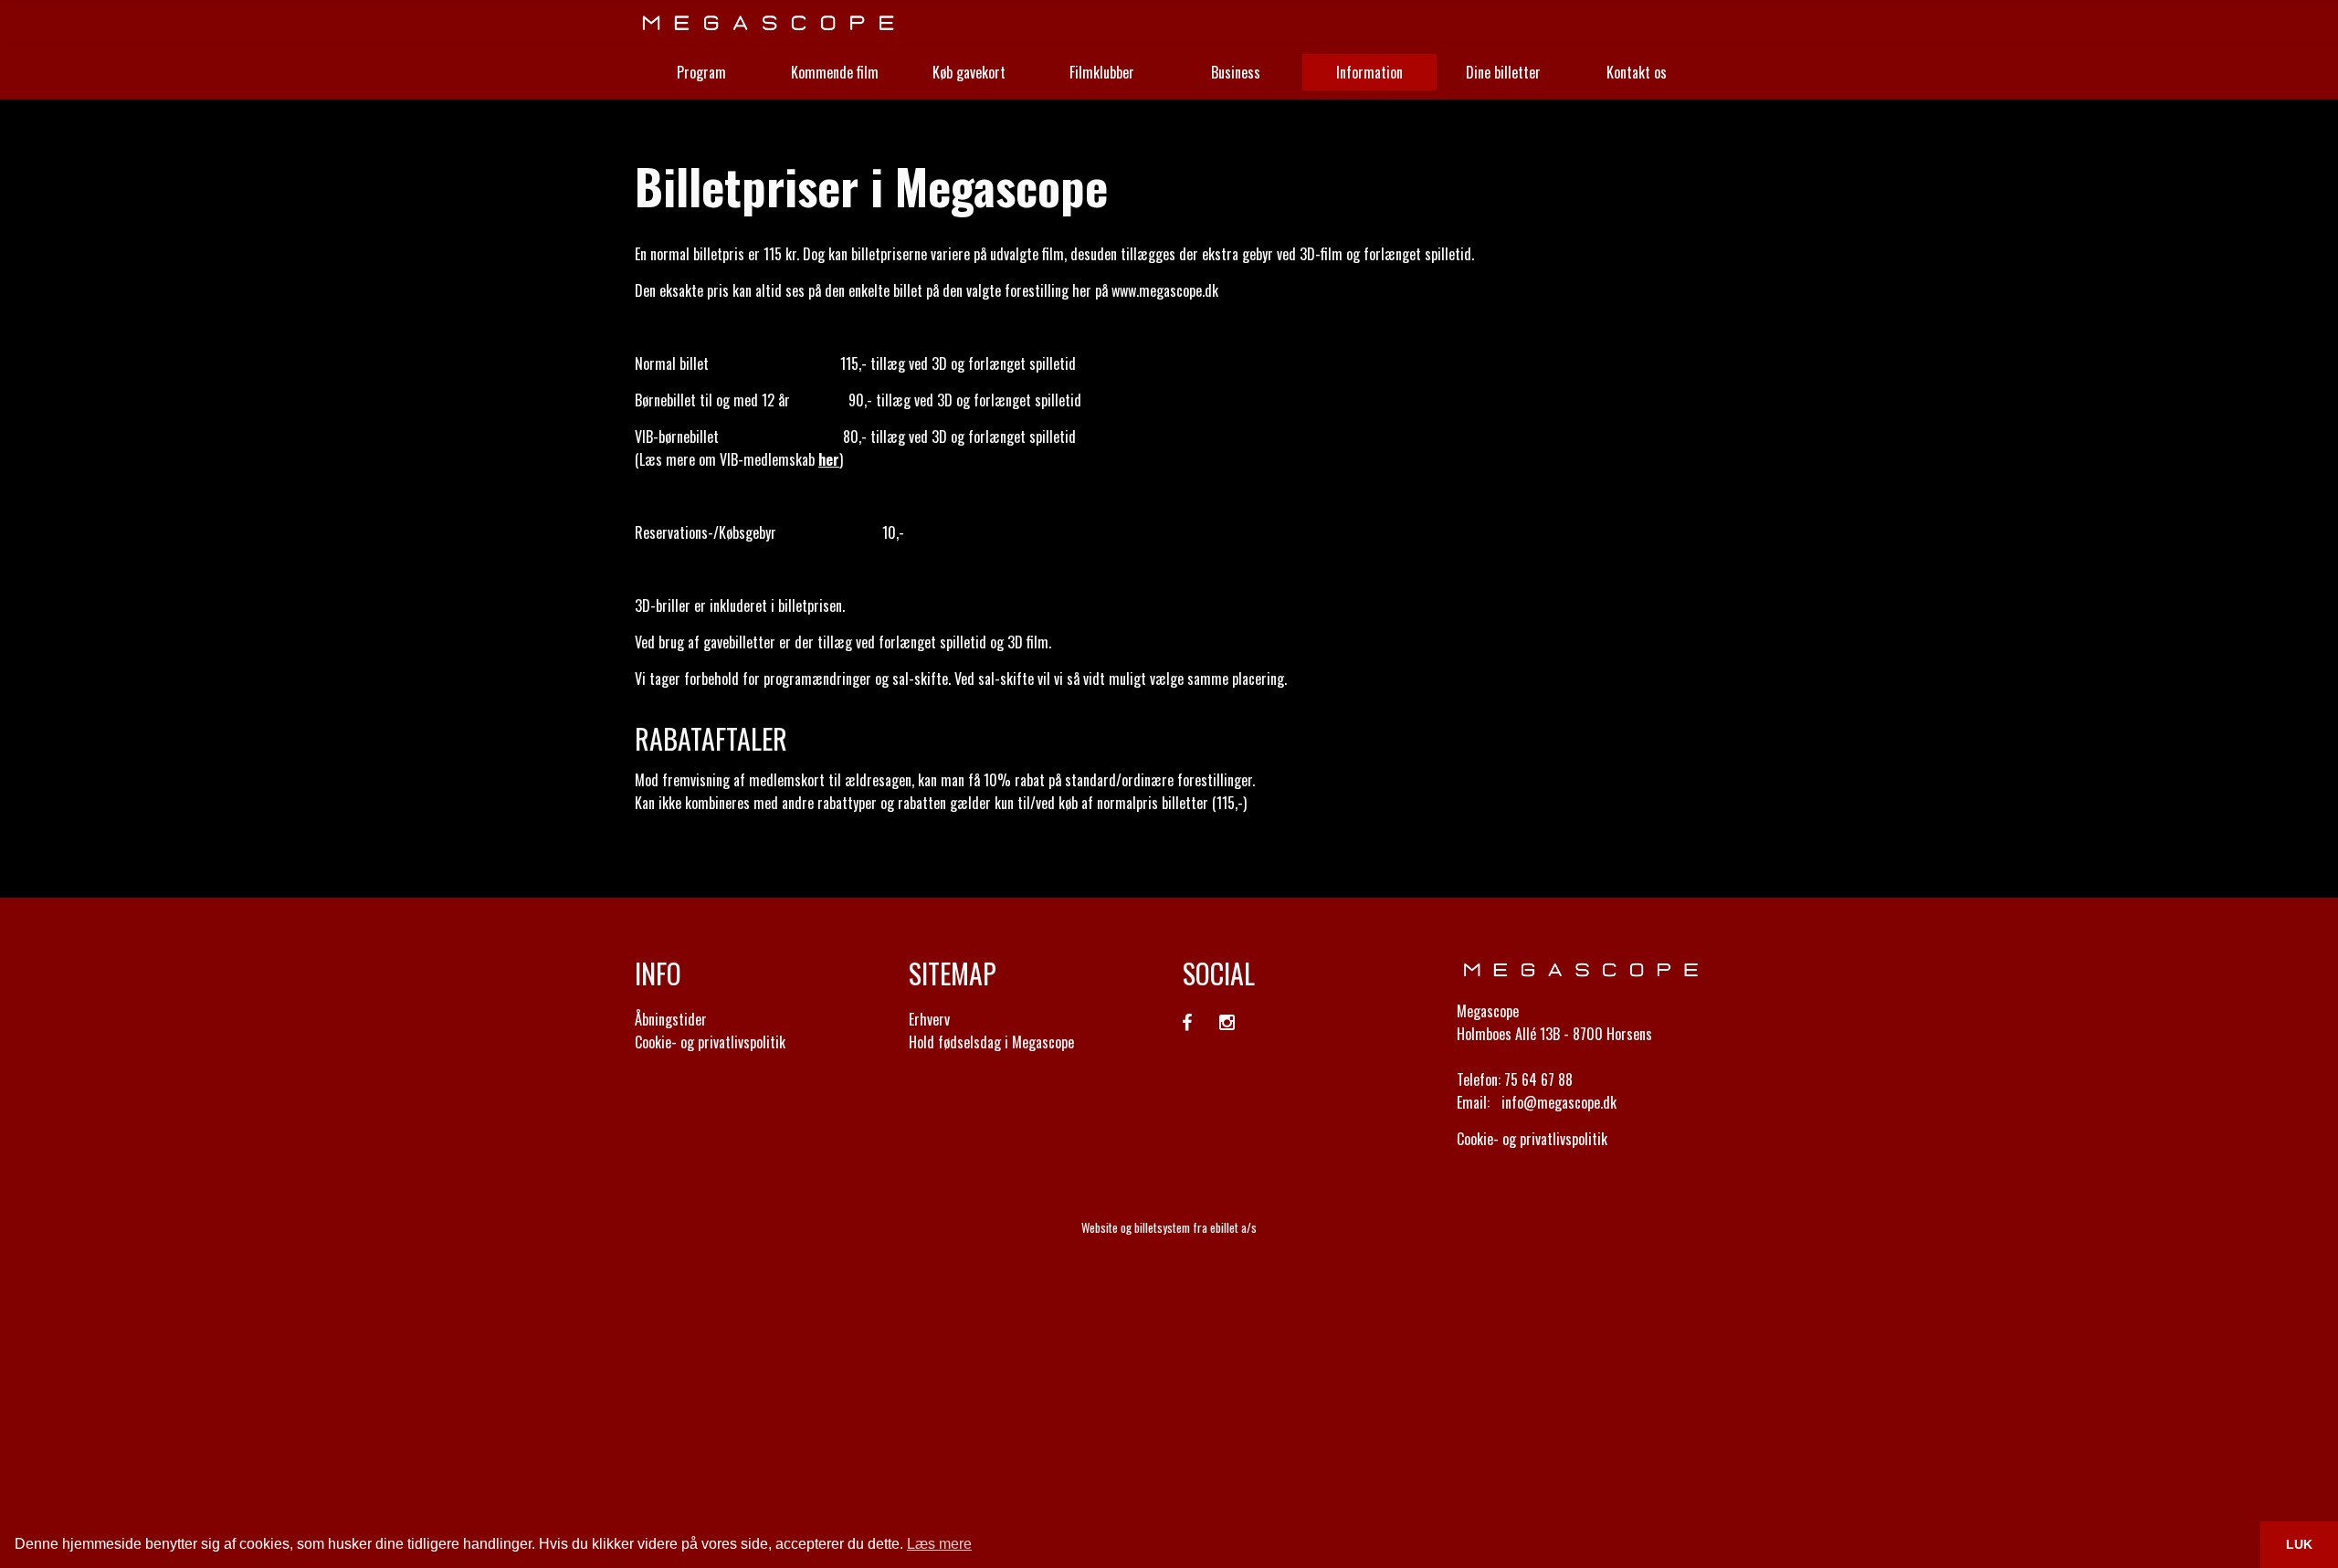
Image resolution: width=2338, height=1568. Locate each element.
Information (1369, 72)
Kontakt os (1637, 72)
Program (701, 72)
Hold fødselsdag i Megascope (991, 1042)
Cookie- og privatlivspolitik (710, 1042)
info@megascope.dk (1559, 1102)
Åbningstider (671, 1019)
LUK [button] (2299, 1544)
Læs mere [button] (939, 1544)
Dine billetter (1503, 72)
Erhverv (929, 1019)
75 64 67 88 (1538, 1079)
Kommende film (835, 72)
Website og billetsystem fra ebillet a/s (1169, 1227)
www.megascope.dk (1165, 290)
